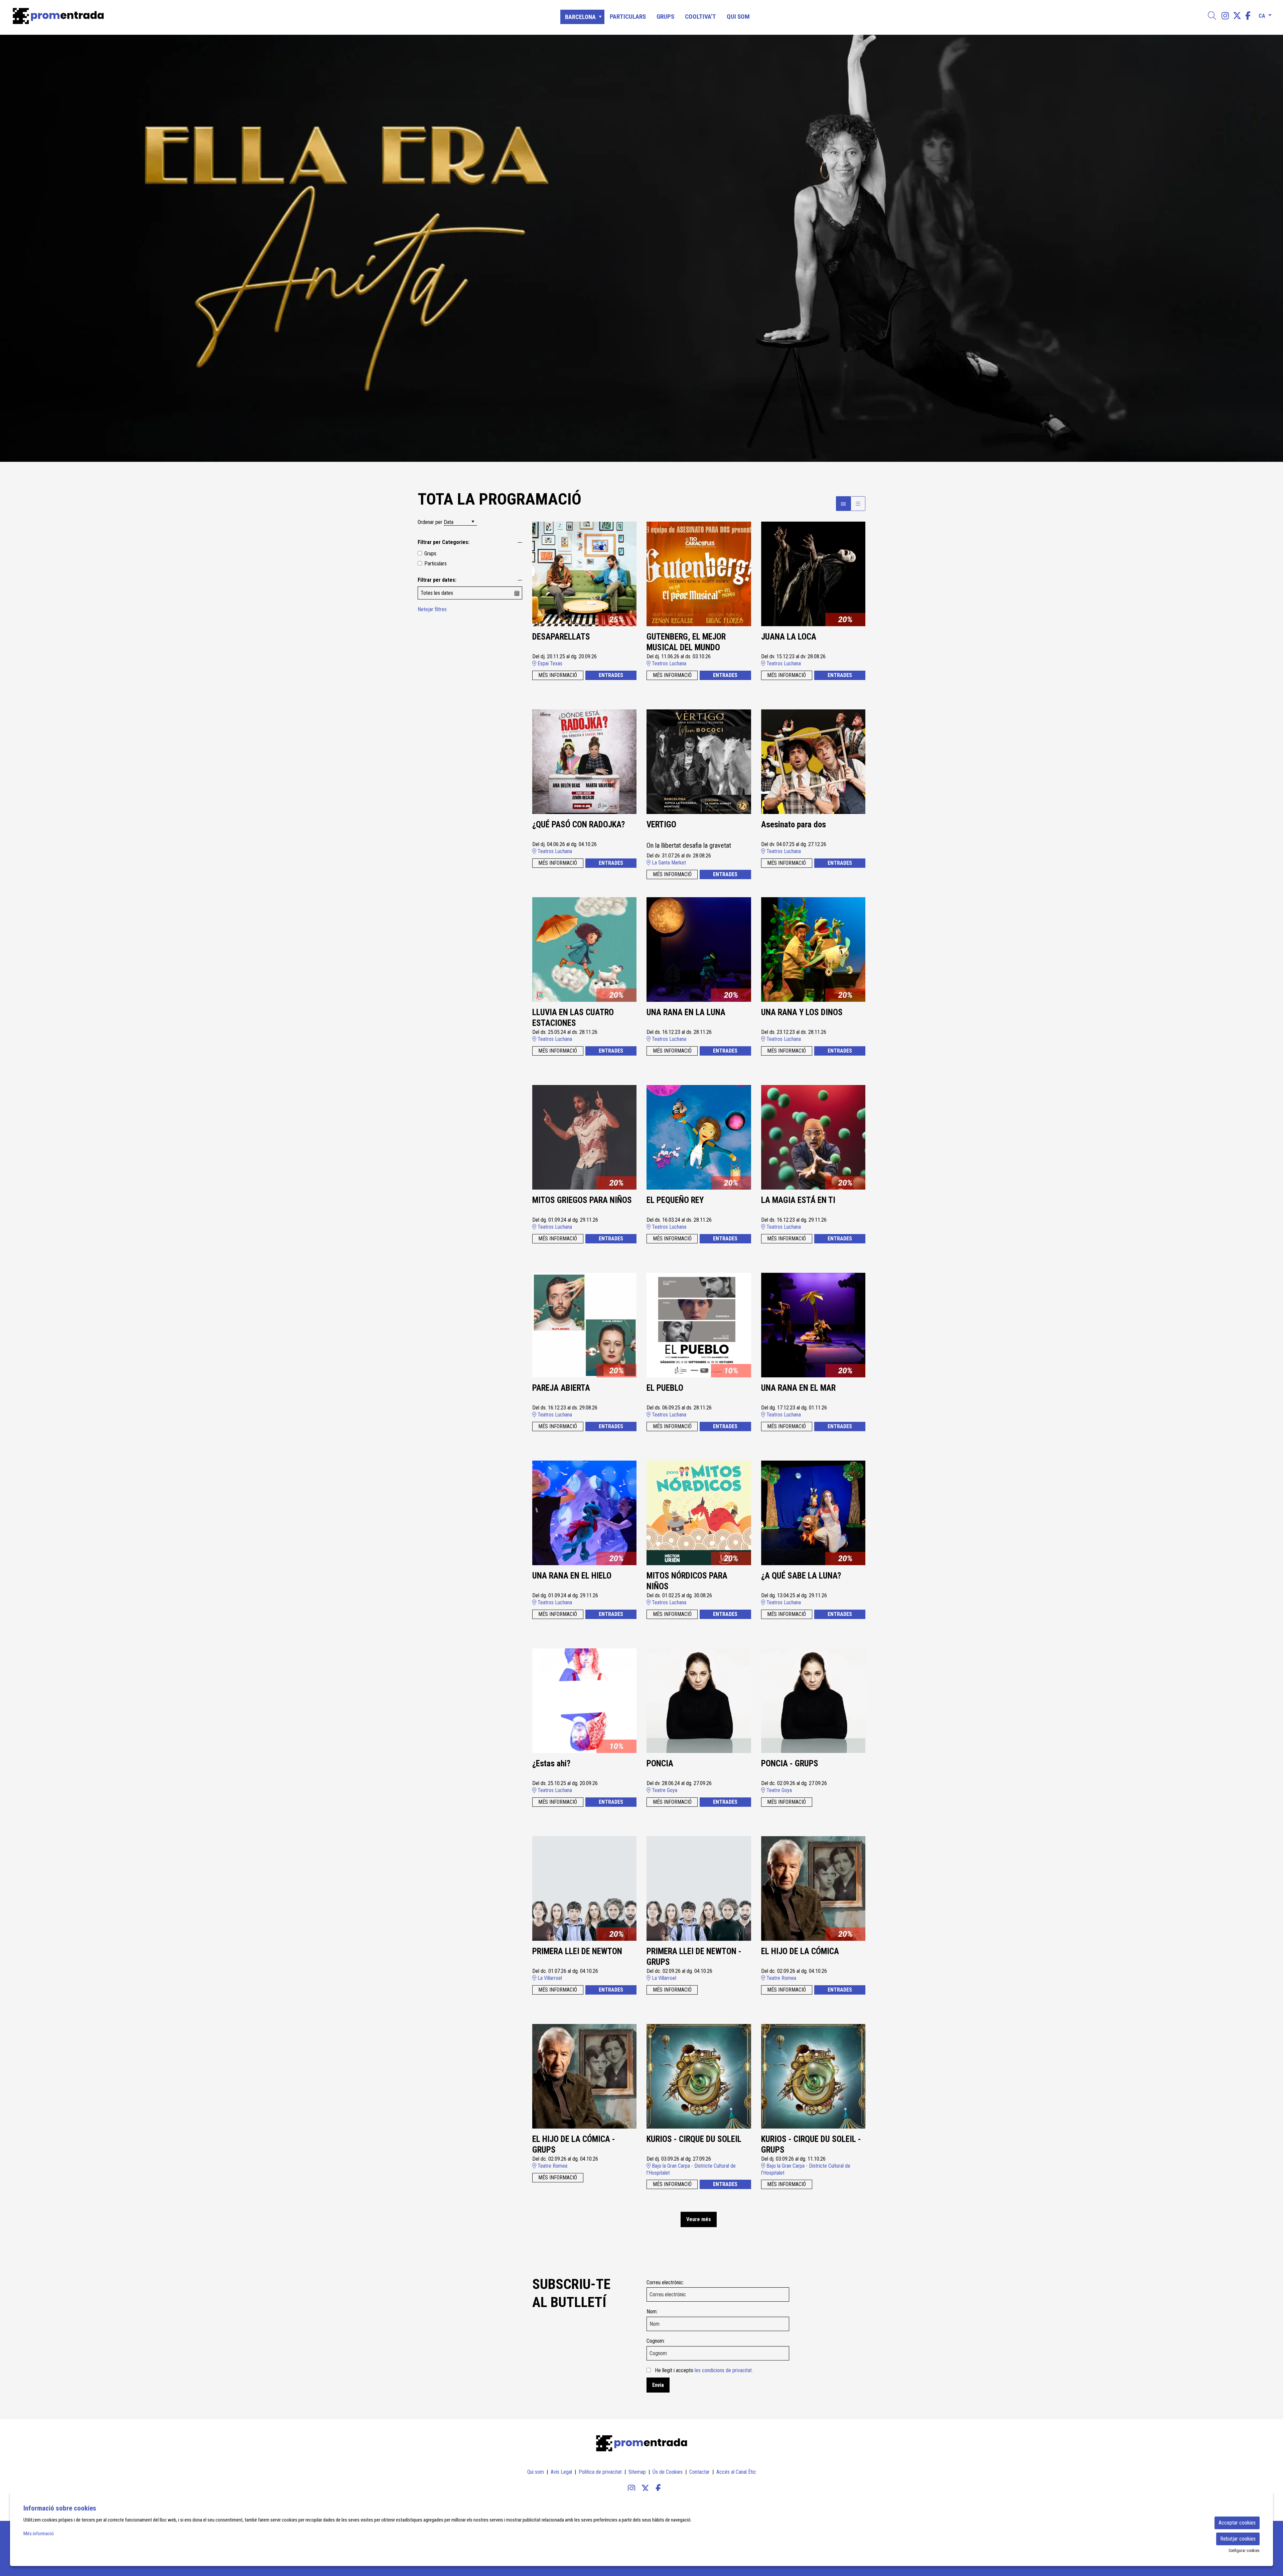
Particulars (436, 564)
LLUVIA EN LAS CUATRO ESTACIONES (573, 1018)
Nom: (652, 2312)
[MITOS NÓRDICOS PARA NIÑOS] (699, 1513)
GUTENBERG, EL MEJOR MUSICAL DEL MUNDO (686, 642)
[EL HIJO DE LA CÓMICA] (813, 1888)
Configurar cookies (1244, 2551)
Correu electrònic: (665, 2282)
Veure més (699, 2219)
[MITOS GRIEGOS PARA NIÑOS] (585, 1137)
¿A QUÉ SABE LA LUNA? (801, 1576)
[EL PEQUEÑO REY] (699, 1137)
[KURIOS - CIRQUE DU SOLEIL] (699, 2076)
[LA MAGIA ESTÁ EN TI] (813, 1137)
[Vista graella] (858, 504)
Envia (658, 2385)
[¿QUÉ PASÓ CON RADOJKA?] (585, 761)
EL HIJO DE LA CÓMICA (800, 1951)
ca (1262, 15)
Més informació (39, 2534)
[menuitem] (1225, 16)
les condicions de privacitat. (724, 2370)
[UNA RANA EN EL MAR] (813, 1325)
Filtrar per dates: (437, 580)
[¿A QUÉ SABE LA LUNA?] (813, 1513)
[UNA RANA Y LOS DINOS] (813, 949)
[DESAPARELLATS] (585, 574)
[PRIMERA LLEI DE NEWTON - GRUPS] (699, 1888)
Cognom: (656, 2341)
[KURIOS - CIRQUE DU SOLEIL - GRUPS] (813, 2076)
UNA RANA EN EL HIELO (572, 1576)
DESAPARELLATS (561, 637)
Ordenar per (430, 522)
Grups (430, 554)
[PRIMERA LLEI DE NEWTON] (585, 1888)
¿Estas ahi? (551, 1764)
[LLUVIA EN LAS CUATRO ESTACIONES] (585, 949)
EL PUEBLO (665, 1388)
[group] (641, 248)
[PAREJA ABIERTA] (585, 1325)
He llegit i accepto (704, 2370)
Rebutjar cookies (1238, 2539)
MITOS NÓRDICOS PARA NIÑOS (687, 1581)
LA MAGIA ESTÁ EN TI (798, 1200)
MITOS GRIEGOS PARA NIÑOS (582, 1200)
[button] (13, 248)
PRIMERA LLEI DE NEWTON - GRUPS (694, 1957)
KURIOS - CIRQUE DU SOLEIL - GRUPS (811, 2145)
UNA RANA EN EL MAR (798, 1388)
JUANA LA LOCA (789, 637)
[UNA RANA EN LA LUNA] (699, 949)
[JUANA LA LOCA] (813, 574)
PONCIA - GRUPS (790, 1764)
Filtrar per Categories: (444, 542)
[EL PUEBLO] (699, 1325)
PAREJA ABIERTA (561, 1388)
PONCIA (660, 1764)
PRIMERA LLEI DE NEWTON (577, 1951)
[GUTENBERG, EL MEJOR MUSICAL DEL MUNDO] (699, 574)
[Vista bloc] (843, 504)
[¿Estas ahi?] (585, 1700)
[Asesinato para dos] (813, 761)
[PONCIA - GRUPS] (813, 1700)
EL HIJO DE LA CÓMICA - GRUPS (574, 2145)
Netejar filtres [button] (432, 609)
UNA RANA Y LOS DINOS (802, 1012)
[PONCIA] (699, 1700)
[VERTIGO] (699, 761)
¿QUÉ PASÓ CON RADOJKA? (579, 825)
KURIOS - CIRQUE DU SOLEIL (694, 2139)
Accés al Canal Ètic (736, 2472)
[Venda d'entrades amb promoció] (216, 16)
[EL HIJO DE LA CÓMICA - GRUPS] (585, 2076)
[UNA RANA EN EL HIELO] (585, 1513)
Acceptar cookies (1237, 2523)
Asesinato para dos (794, 825)
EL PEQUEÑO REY (675, 1200)
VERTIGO (661, 825)
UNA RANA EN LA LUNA (686, 1012)
